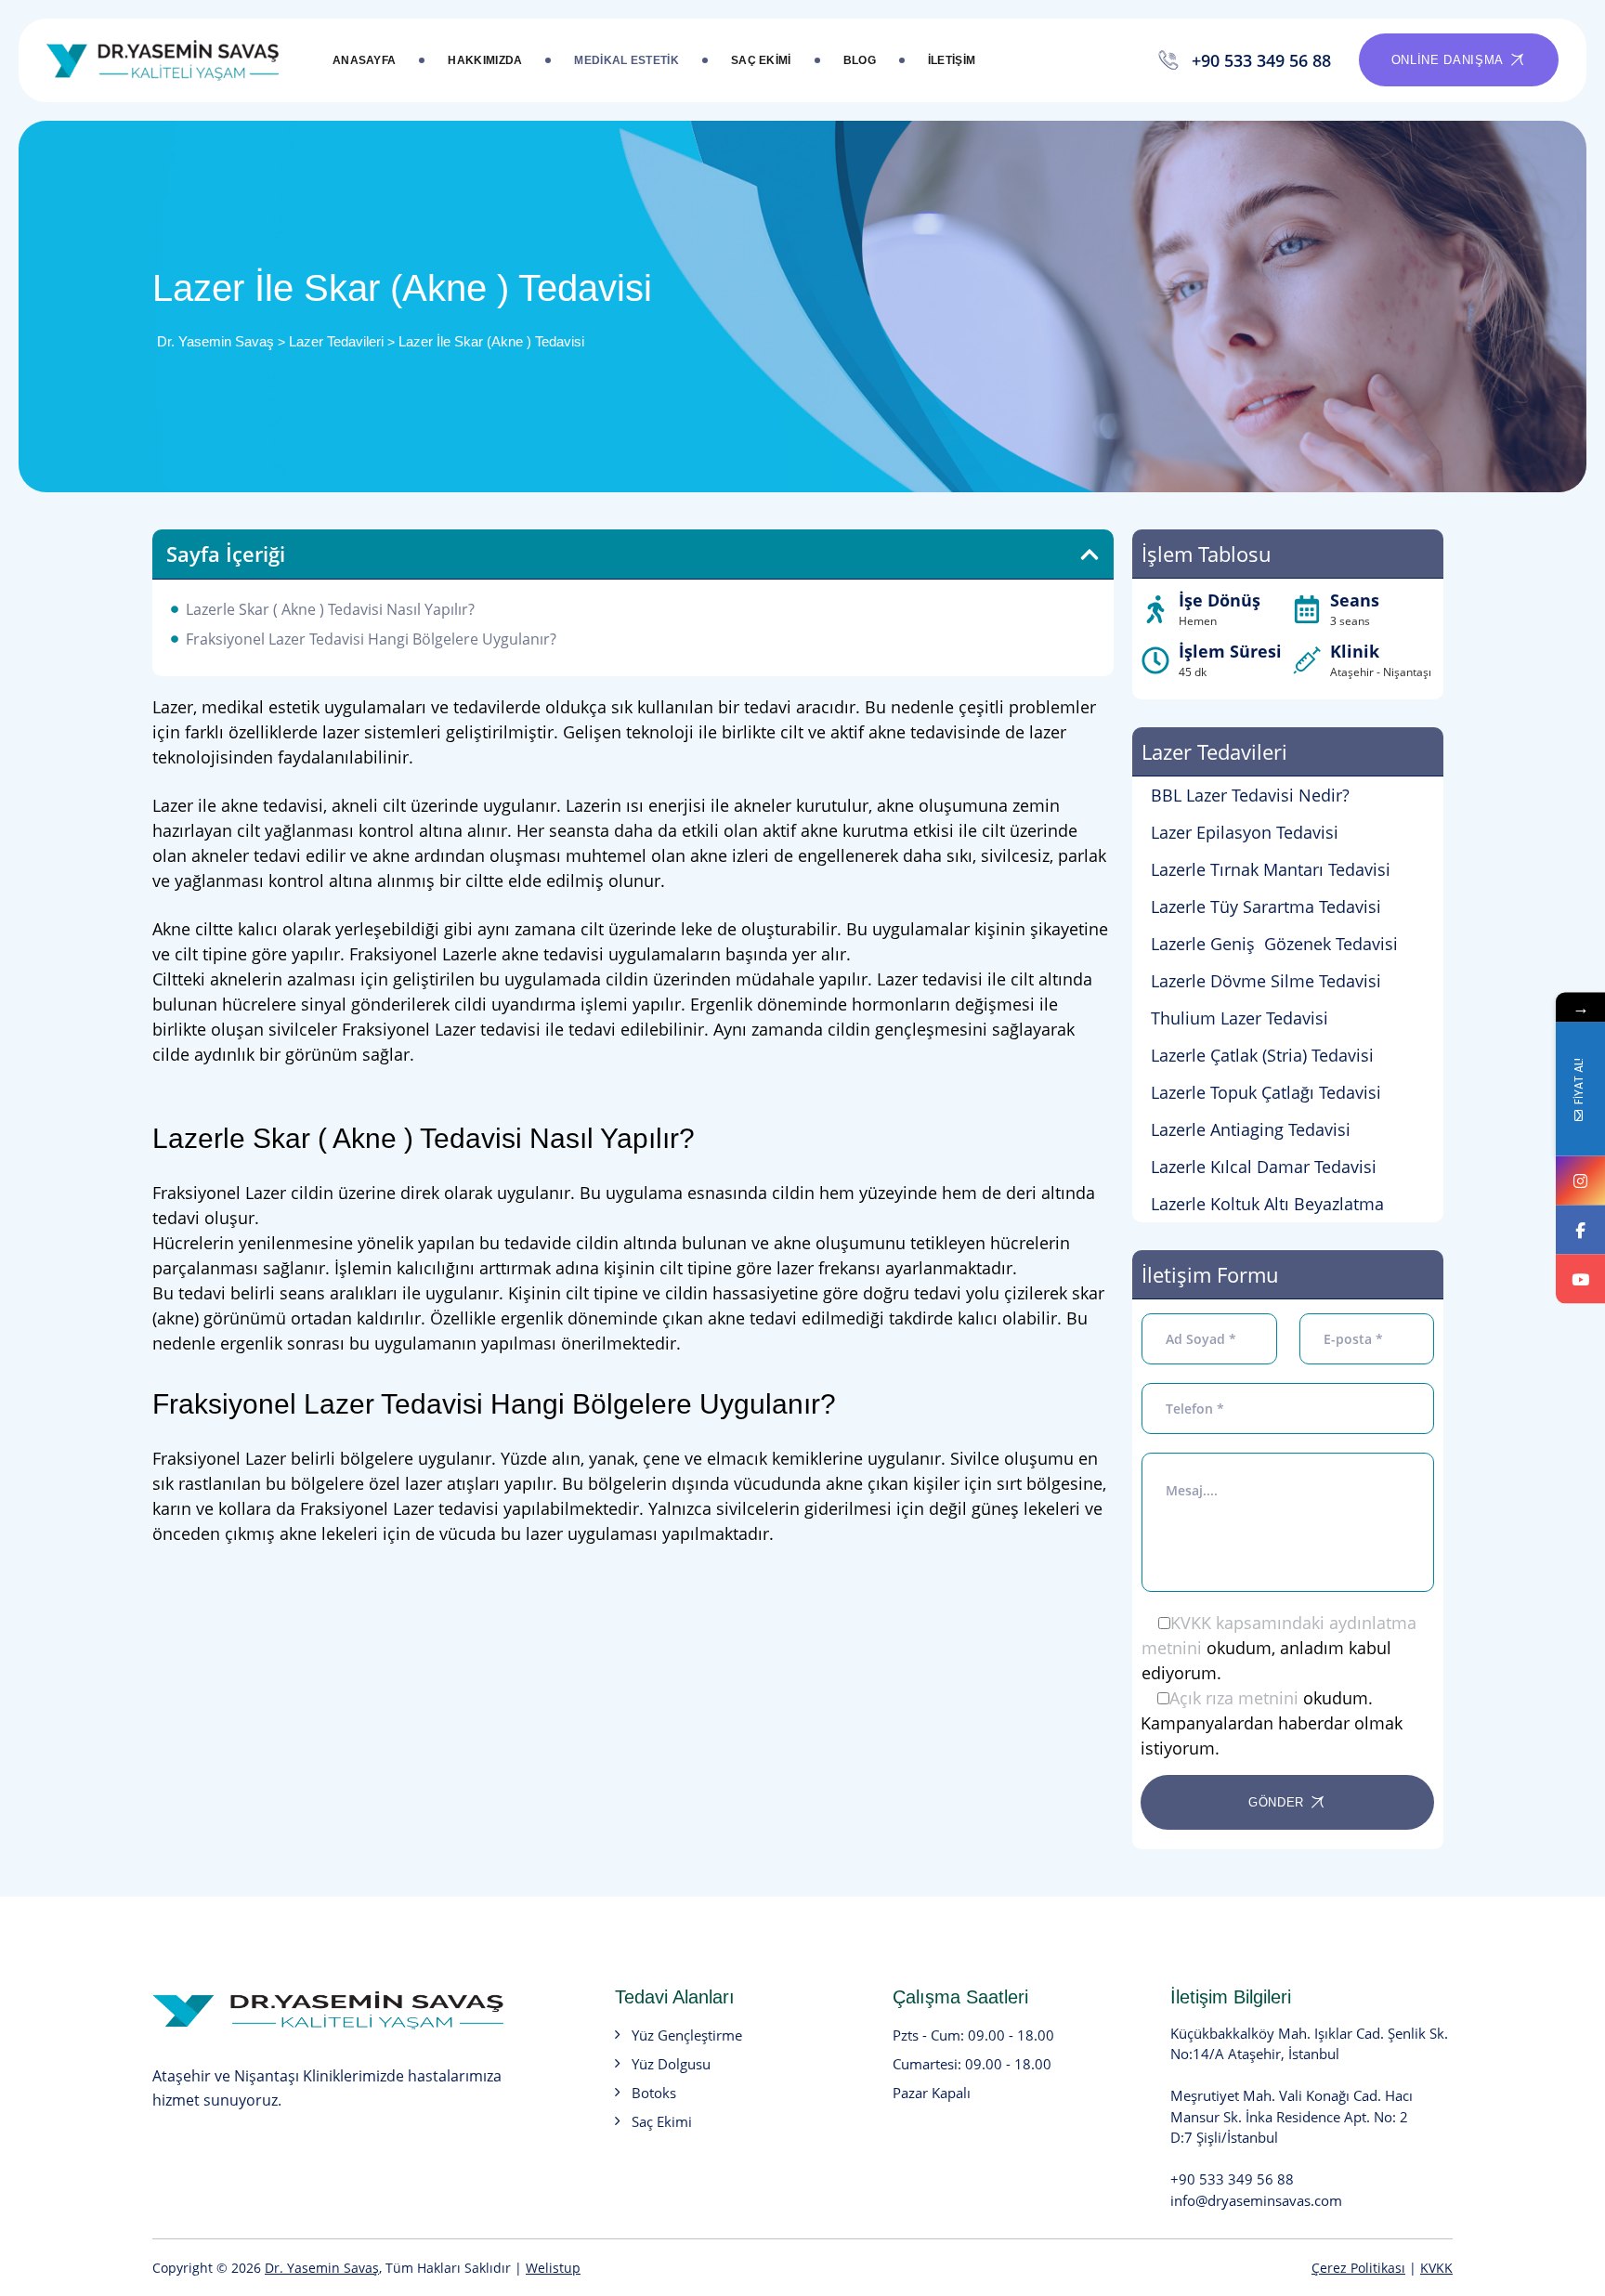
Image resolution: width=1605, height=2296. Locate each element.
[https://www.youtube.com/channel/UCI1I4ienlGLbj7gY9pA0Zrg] (1580, 1279)
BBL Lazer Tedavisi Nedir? (1250, 795)
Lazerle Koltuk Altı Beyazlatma (1267, 1204)
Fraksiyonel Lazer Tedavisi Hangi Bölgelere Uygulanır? (371, 639)
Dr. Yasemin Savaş (322, 2268)
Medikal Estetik (626, 60)
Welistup (553, 2268)
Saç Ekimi (761, 60)
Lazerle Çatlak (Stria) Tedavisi (1262, 1055)
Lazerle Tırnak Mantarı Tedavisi (1271, 869)
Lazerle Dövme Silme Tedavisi (1266, 981)
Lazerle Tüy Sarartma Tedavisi (1266, 907)
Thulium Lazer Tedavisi (1240, 1018)
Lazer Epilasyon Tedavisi (1245, 832)
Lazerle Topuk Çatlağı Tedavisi (1266, 1092)
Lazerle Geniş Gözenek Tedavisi (1274, 944)
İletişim (952, 60)
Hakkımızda (485, 60)
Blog (860, 60)
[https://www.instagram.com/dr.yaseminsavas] (1580, 1181)
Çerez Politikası (1358, 2268)
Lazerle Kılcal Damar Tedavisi (1264, 1167)
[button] (1090, 554)
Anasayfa (364, 60)
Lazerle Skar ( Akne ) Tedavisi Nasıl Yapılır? (330, 609)
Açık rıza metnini (1234, 1698)
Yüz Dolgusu (671, 2064)
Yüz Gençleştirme (687, 2035)
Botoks (654, 2093)
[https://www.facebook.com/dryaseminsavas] (1580, 1230)
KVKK (1436, 2268)
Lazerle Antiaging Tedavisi (1251, 1129)
